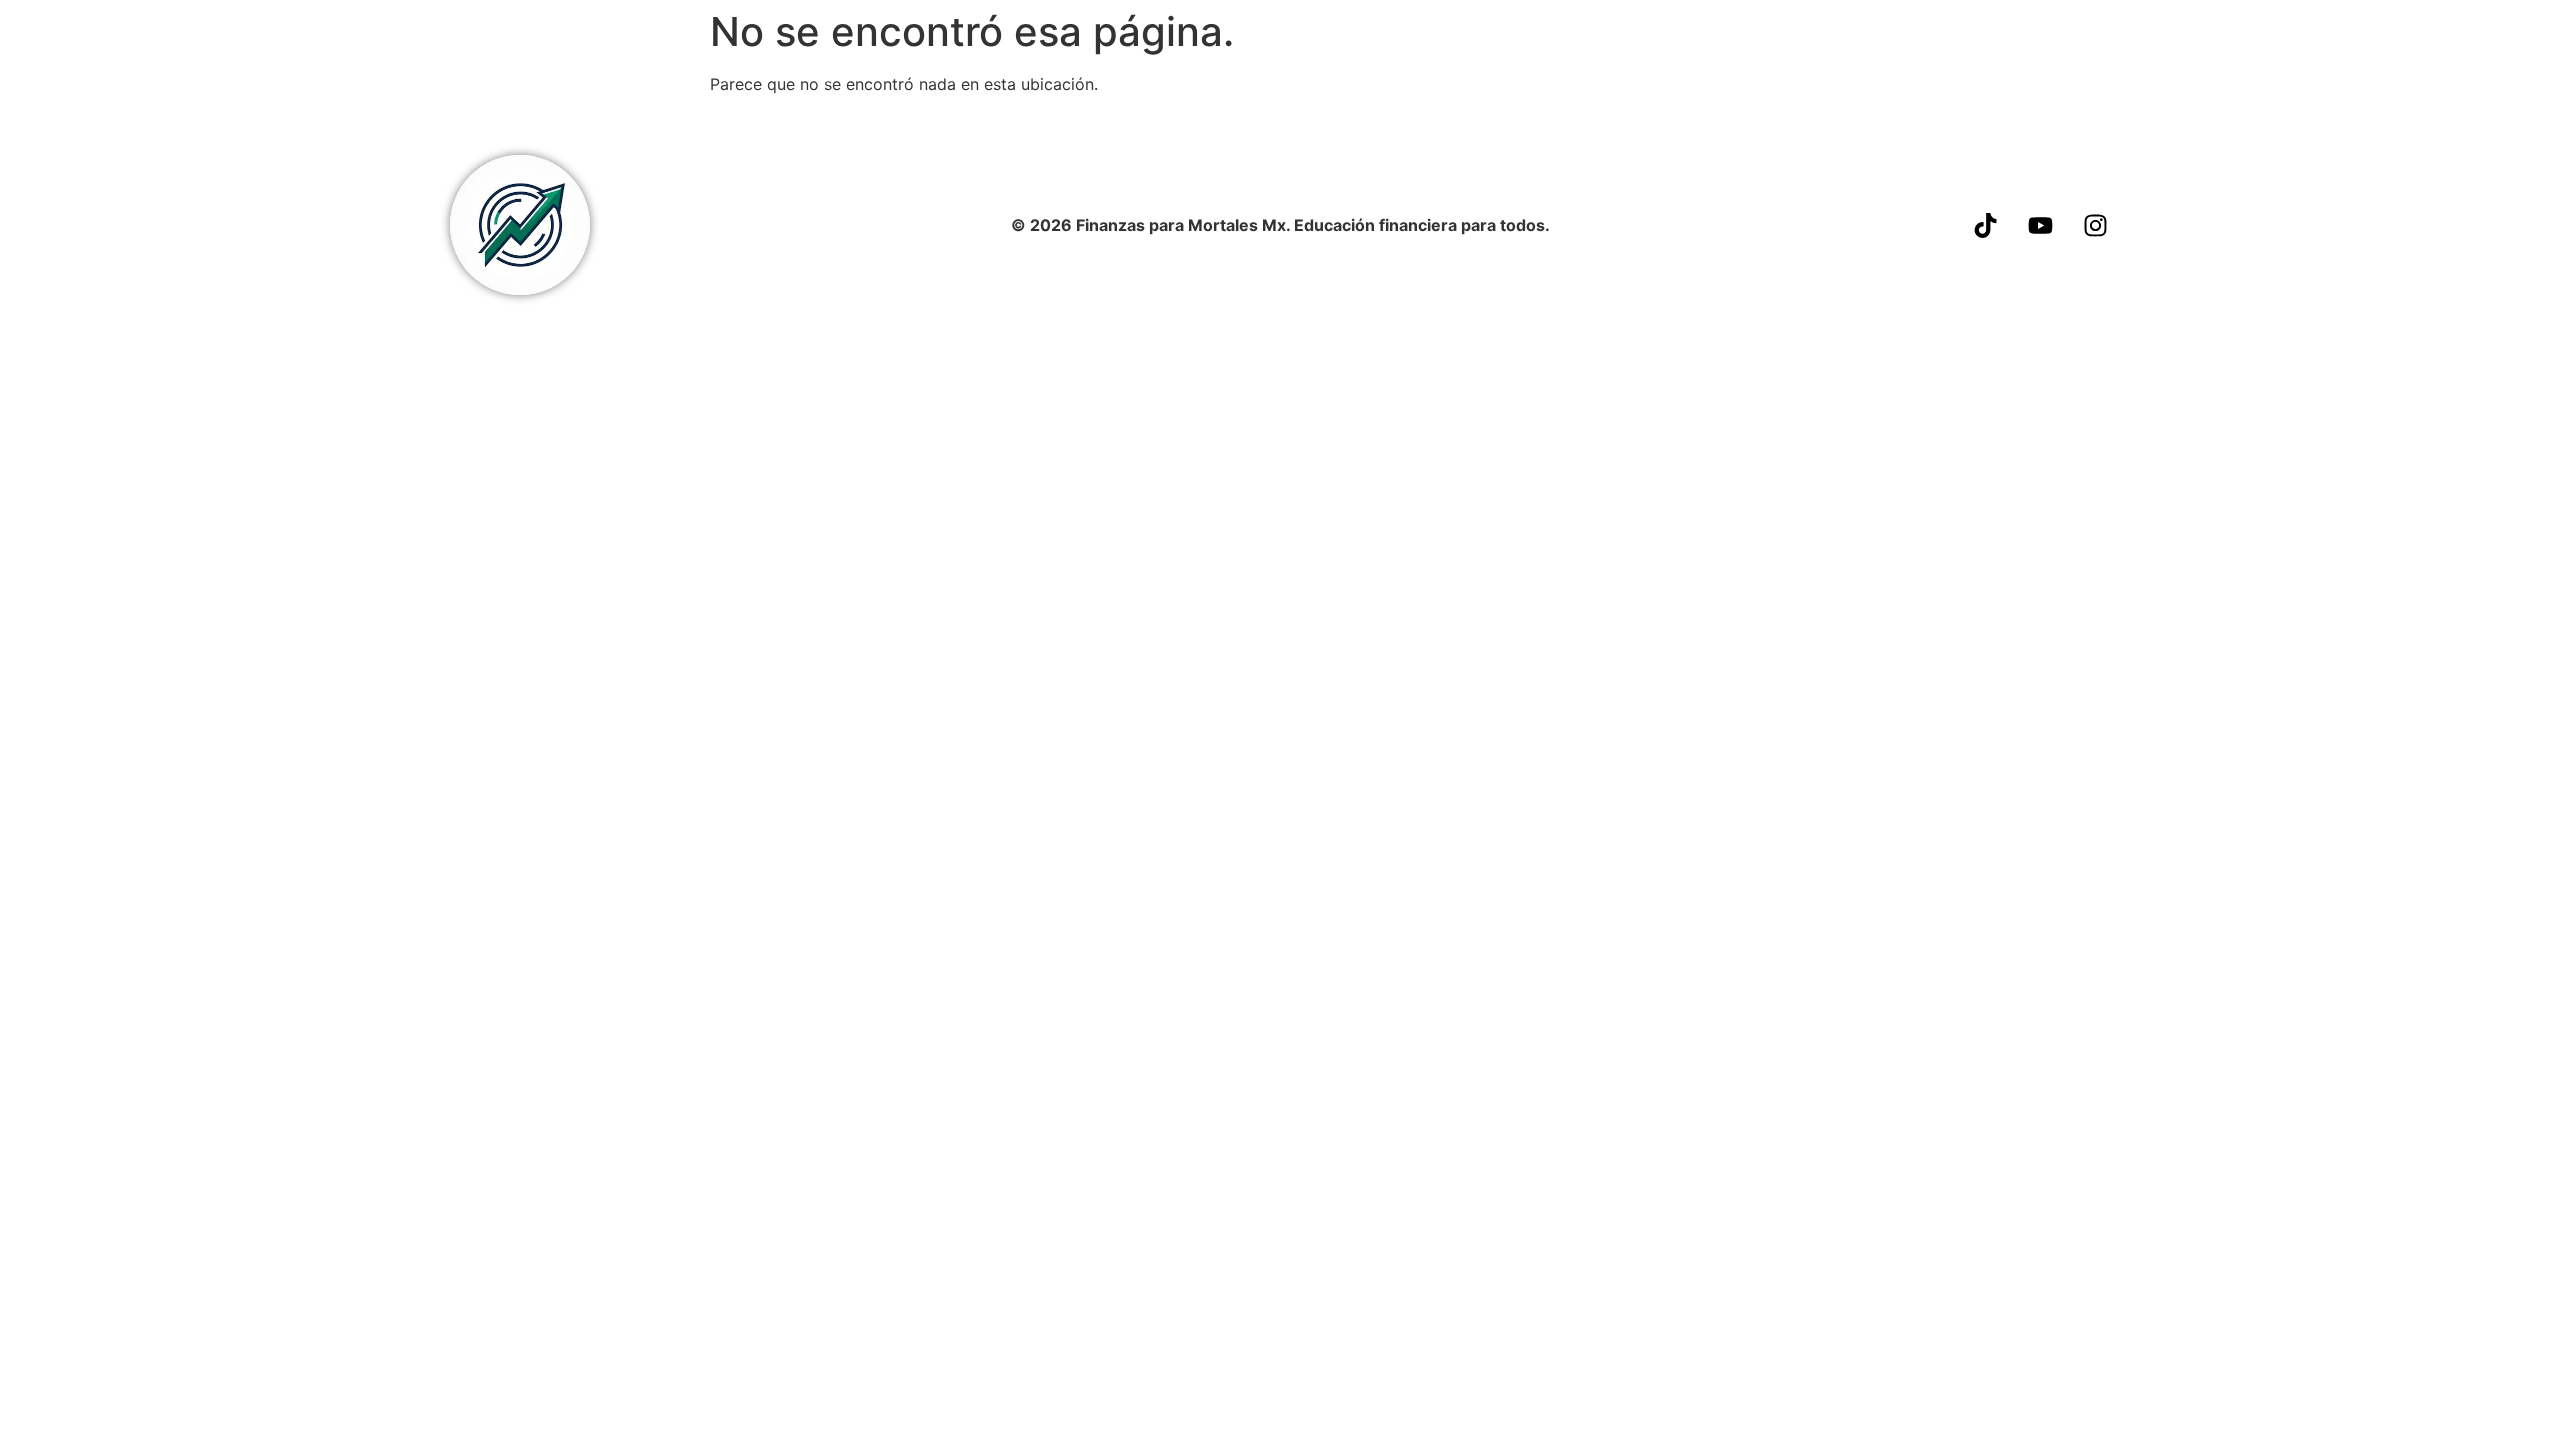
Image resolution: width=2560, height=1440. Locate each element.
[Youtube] (2041, 225)
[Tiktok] (1986, 225)
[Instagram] (2096, 225)
